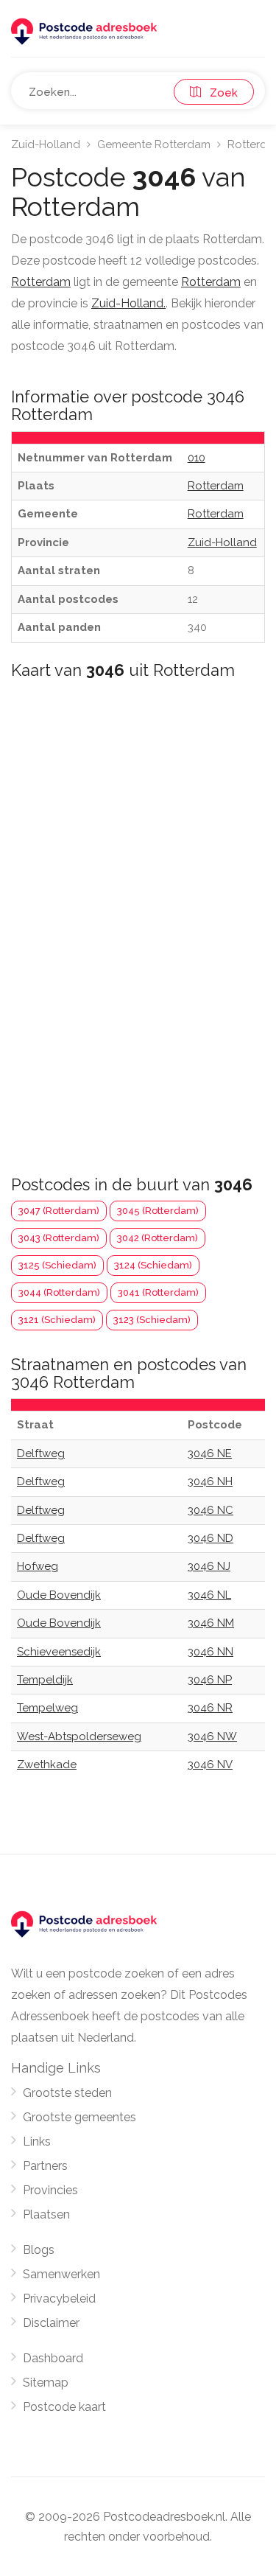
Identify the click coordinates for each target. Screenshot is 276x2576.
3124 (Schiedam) (153, 1265)
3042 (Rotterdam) (158, 1238)
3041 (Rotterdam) (158, 1292)
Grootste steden (67, 2093)
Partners (45, 2166)
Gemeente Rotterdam (154, 144)
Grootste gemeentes (79, 2117)
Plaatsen (46, 2214)
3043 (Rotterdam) (59, 1238)
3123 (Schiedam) (152, 1320)
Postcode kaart (64, 2407)
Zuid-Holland (46, 144)
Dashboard (53, 2358)
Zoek (219, 93)
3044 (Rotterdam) (59, 1292)
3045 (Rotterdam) (158, 1211)
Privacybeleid (59, 2298)
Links (37, 2142)
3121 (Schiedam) (57, 1320)
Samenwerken (61, 2274)
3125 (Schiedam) (57, 1265)
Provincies (50, 2190)
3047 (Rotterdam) (59, 1211)
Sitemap (46, 2383)
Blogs (39, 2250)
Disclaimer (51, 2323)
